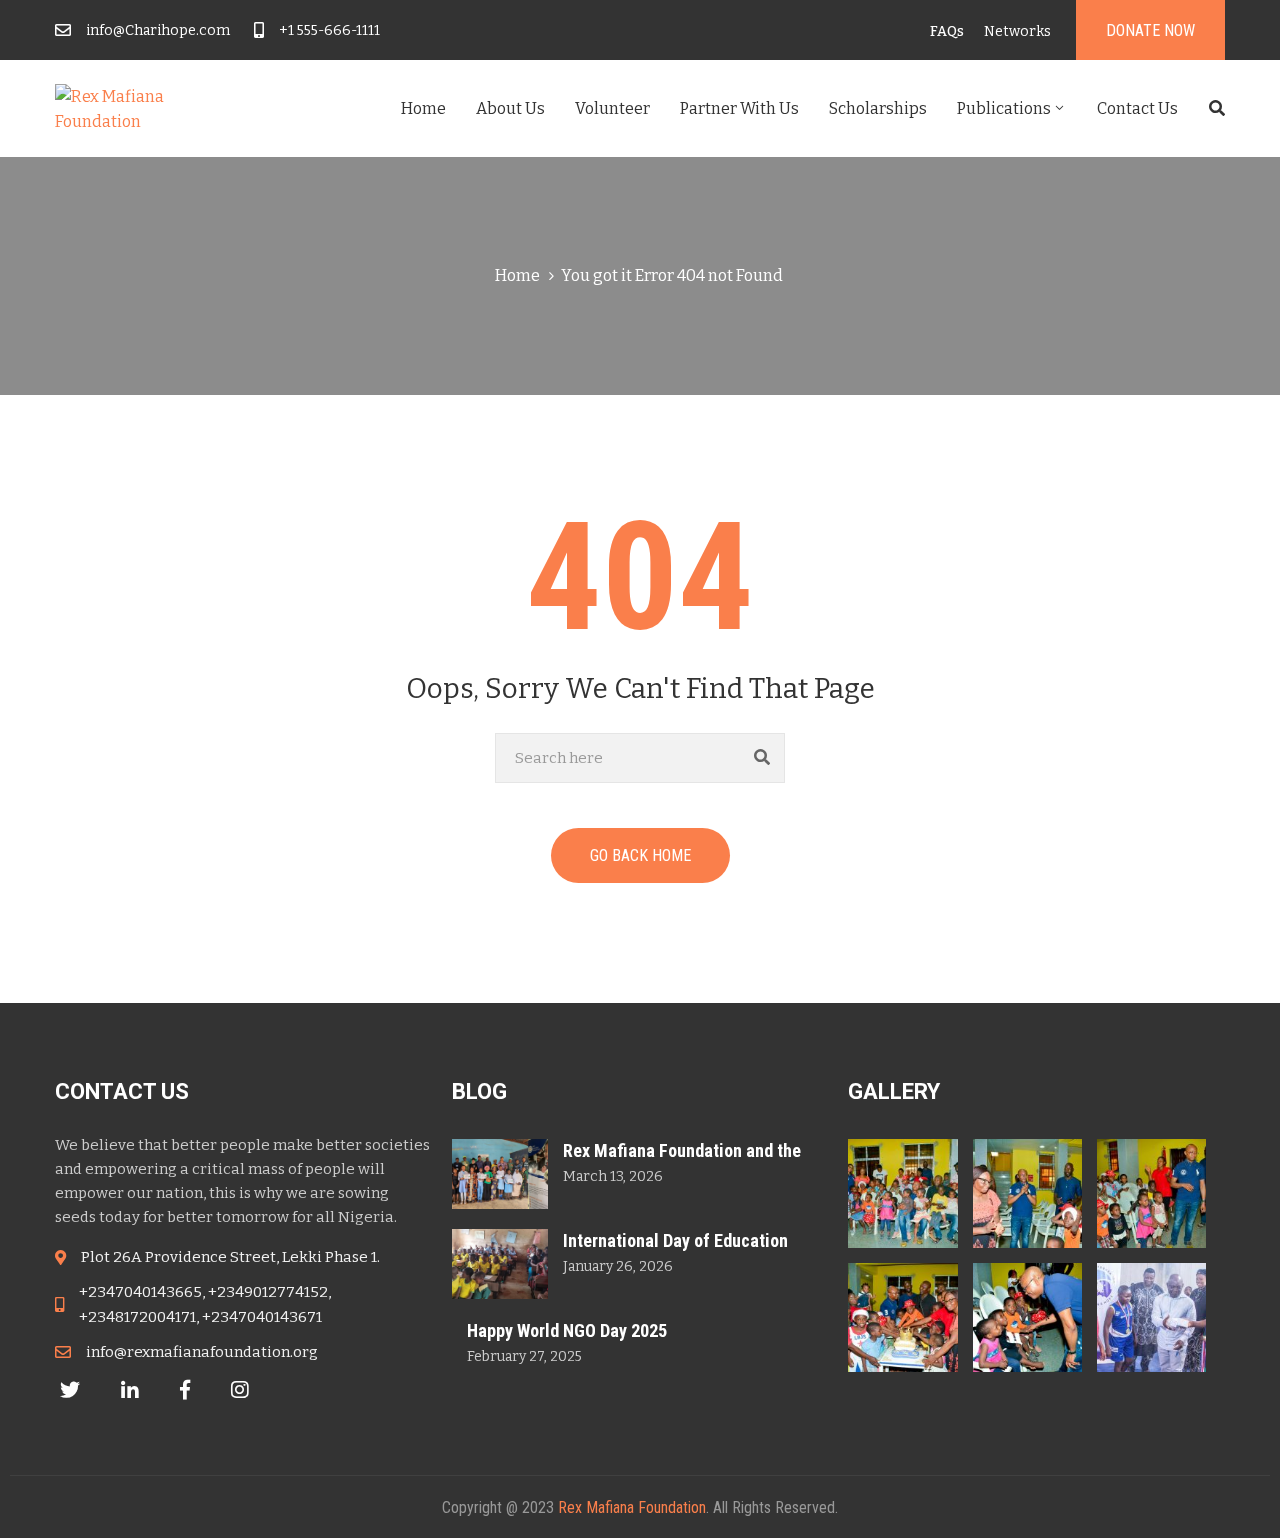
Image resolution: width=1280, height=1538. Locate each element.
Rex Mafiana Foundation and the (682, 1150)
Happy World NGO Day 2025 (567, 1330)
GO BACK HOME (640, 855)
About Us (510, 108)
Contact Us (1137, 108)
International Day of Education (675, 1240)
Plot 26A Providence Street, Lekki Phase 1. (230, 1257)
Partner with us (739, 108)
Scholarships (878, 108)
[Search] (762, 758)
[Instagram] (240, 1390)
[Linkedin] (130, 1390)
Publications (1004, 108)
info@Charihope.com (158, 30)
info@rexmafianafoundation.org (202, 1352)
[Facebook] (185, 1390)
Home (423, 108)
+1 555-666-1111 (329, 30)
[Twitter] (70, 1390)
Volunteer (612, 108)
